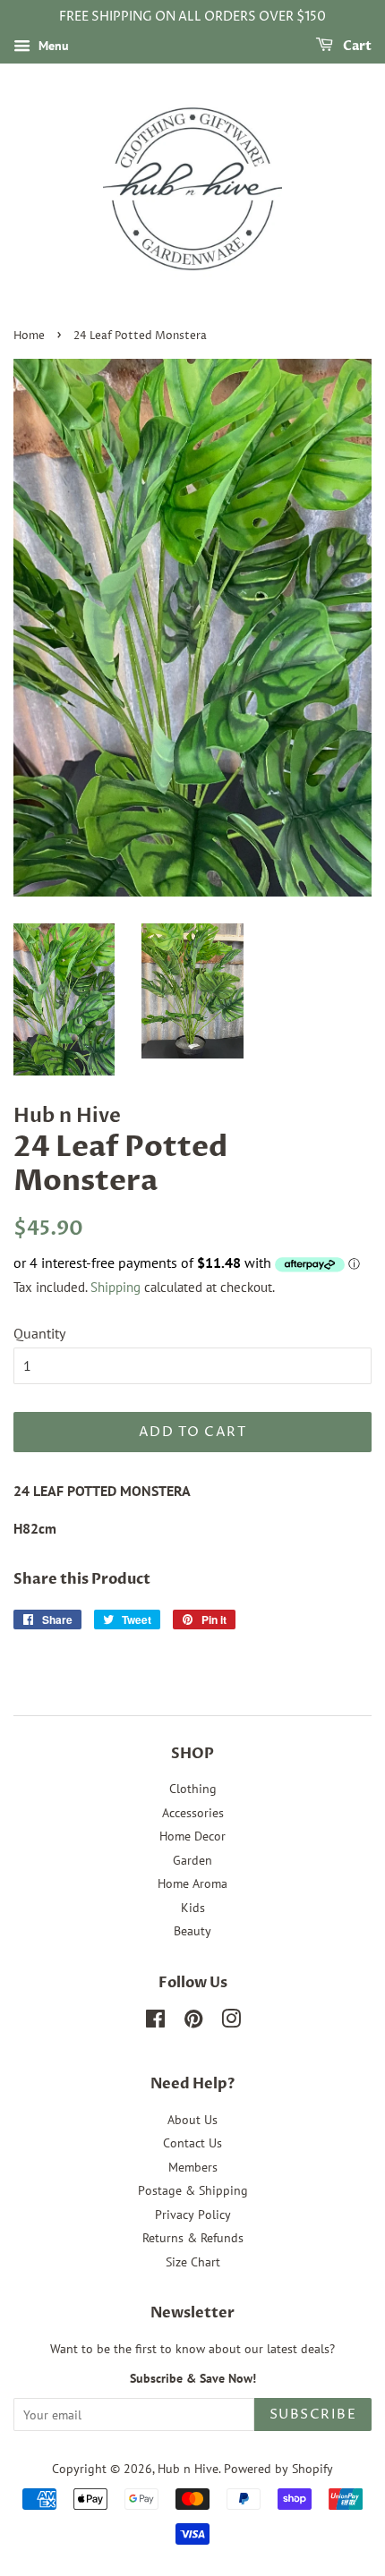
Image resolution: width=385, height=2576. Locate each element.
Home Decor (192, 1836)
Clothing (193, 1789)
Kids (193, 1908)
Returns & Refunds (193, 2238)
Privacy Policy (193, 2215)
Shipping (115, 1287)
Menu (52, 46)
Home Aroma (192, 1883)
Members (193, 2167)
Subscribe (313, 2414)
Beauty (192, 1931)
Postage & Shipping (193, 2190)
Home (29, 336)
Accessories (193, 1813)
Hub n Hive (188, 2469)
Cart (356, 46)
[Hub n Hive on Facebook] (155, 2022)
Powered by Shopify (278, 2469)
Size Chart (193, 2262)
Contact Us (192, 2143)
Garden (192, 1860)
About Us (192, 2120)
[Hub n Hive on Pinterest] (193, 2022)
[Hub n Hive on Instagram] (231, 2022)
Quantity (39, 1333)
